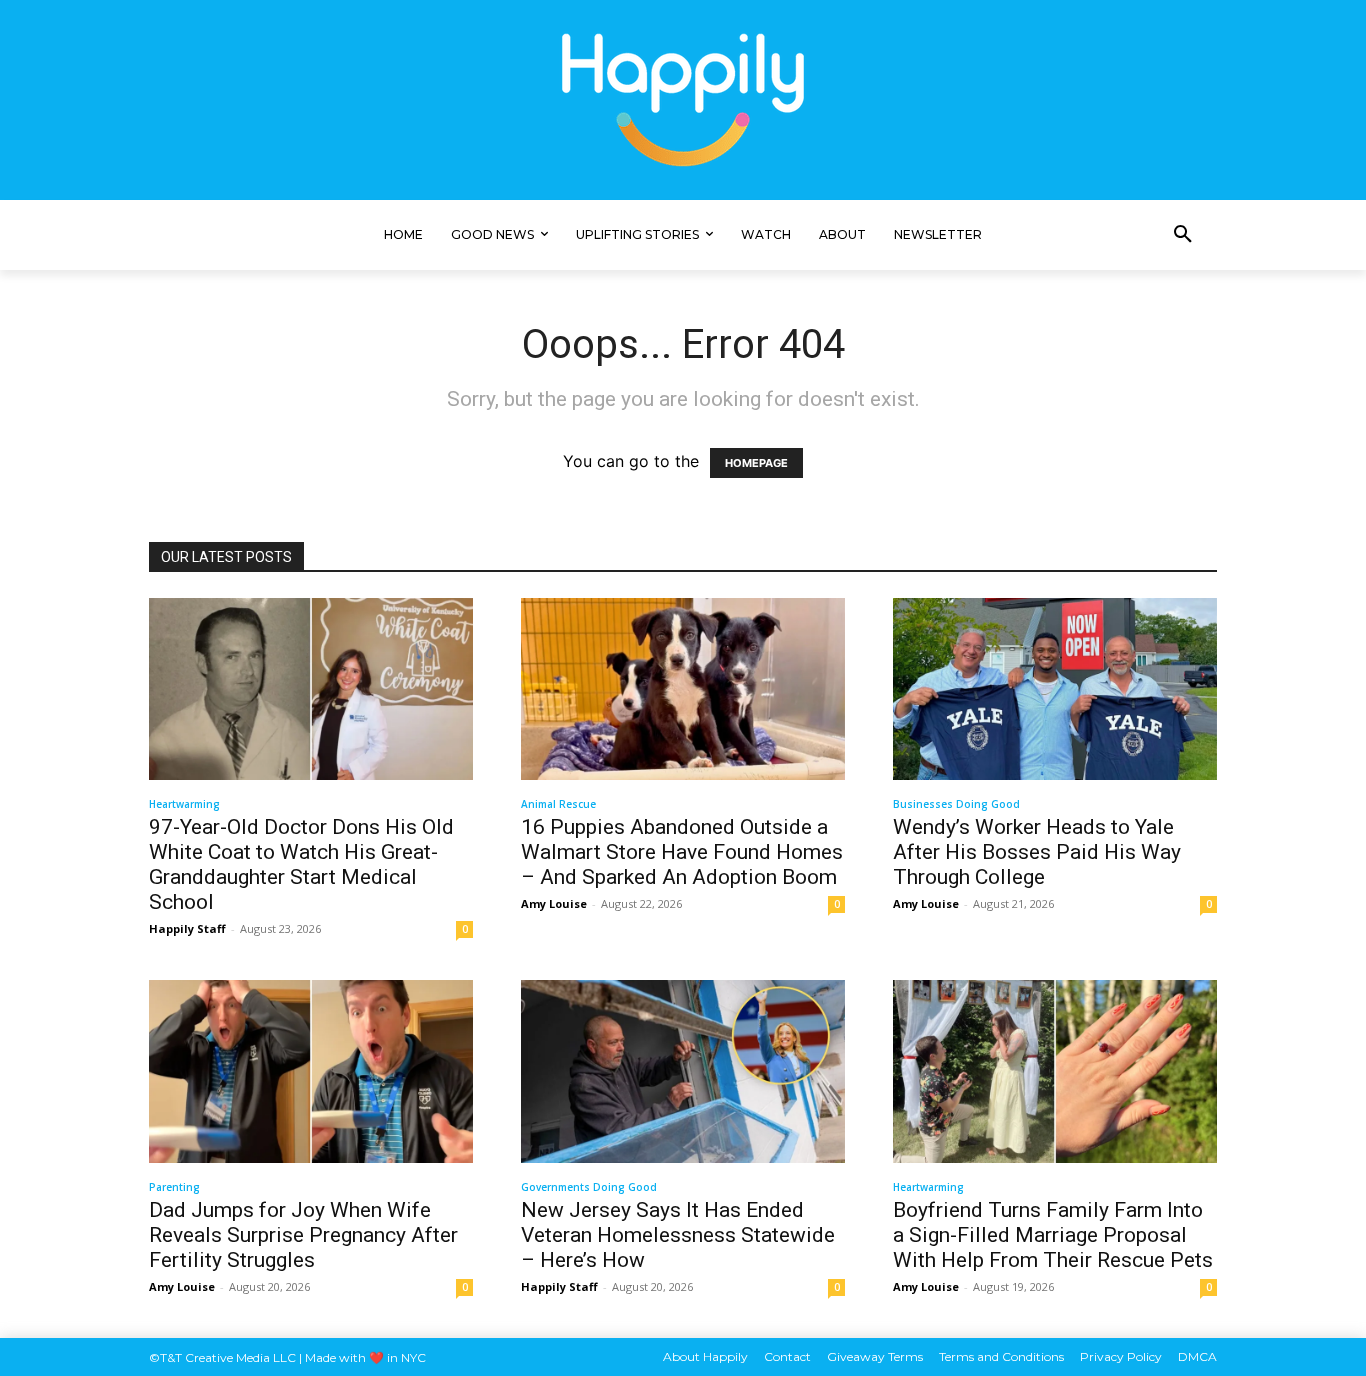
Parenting (174, 1187)
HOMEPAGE (756, 463)
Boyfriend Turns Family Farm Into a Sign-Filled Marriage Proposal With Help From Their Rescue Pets (1053, 1235)
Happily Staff (187, 928)
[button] (1183, 235)
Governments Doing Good (589, 1187)
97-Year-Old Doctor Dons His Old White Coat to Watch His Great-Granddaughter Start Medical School (301, 864)
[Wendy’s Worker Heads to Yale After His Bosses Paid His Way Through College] (1055, 689)
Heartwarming (184, 804)
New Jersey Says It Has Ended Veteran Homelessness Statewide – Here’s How (678, 1235)
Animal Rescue (558, 804)
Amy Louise (554, 903)
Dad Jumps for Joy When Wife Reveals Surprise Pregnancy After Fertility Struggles (303, 1235)
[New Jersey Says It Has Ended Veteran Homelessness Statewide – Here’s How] (683, 1071)
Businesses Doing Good (956, 804)
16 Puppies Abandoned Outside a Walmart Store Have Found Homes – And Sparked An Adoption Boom (682, 852)
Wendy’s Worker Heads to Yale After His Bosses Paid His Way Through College (1037, 852)
